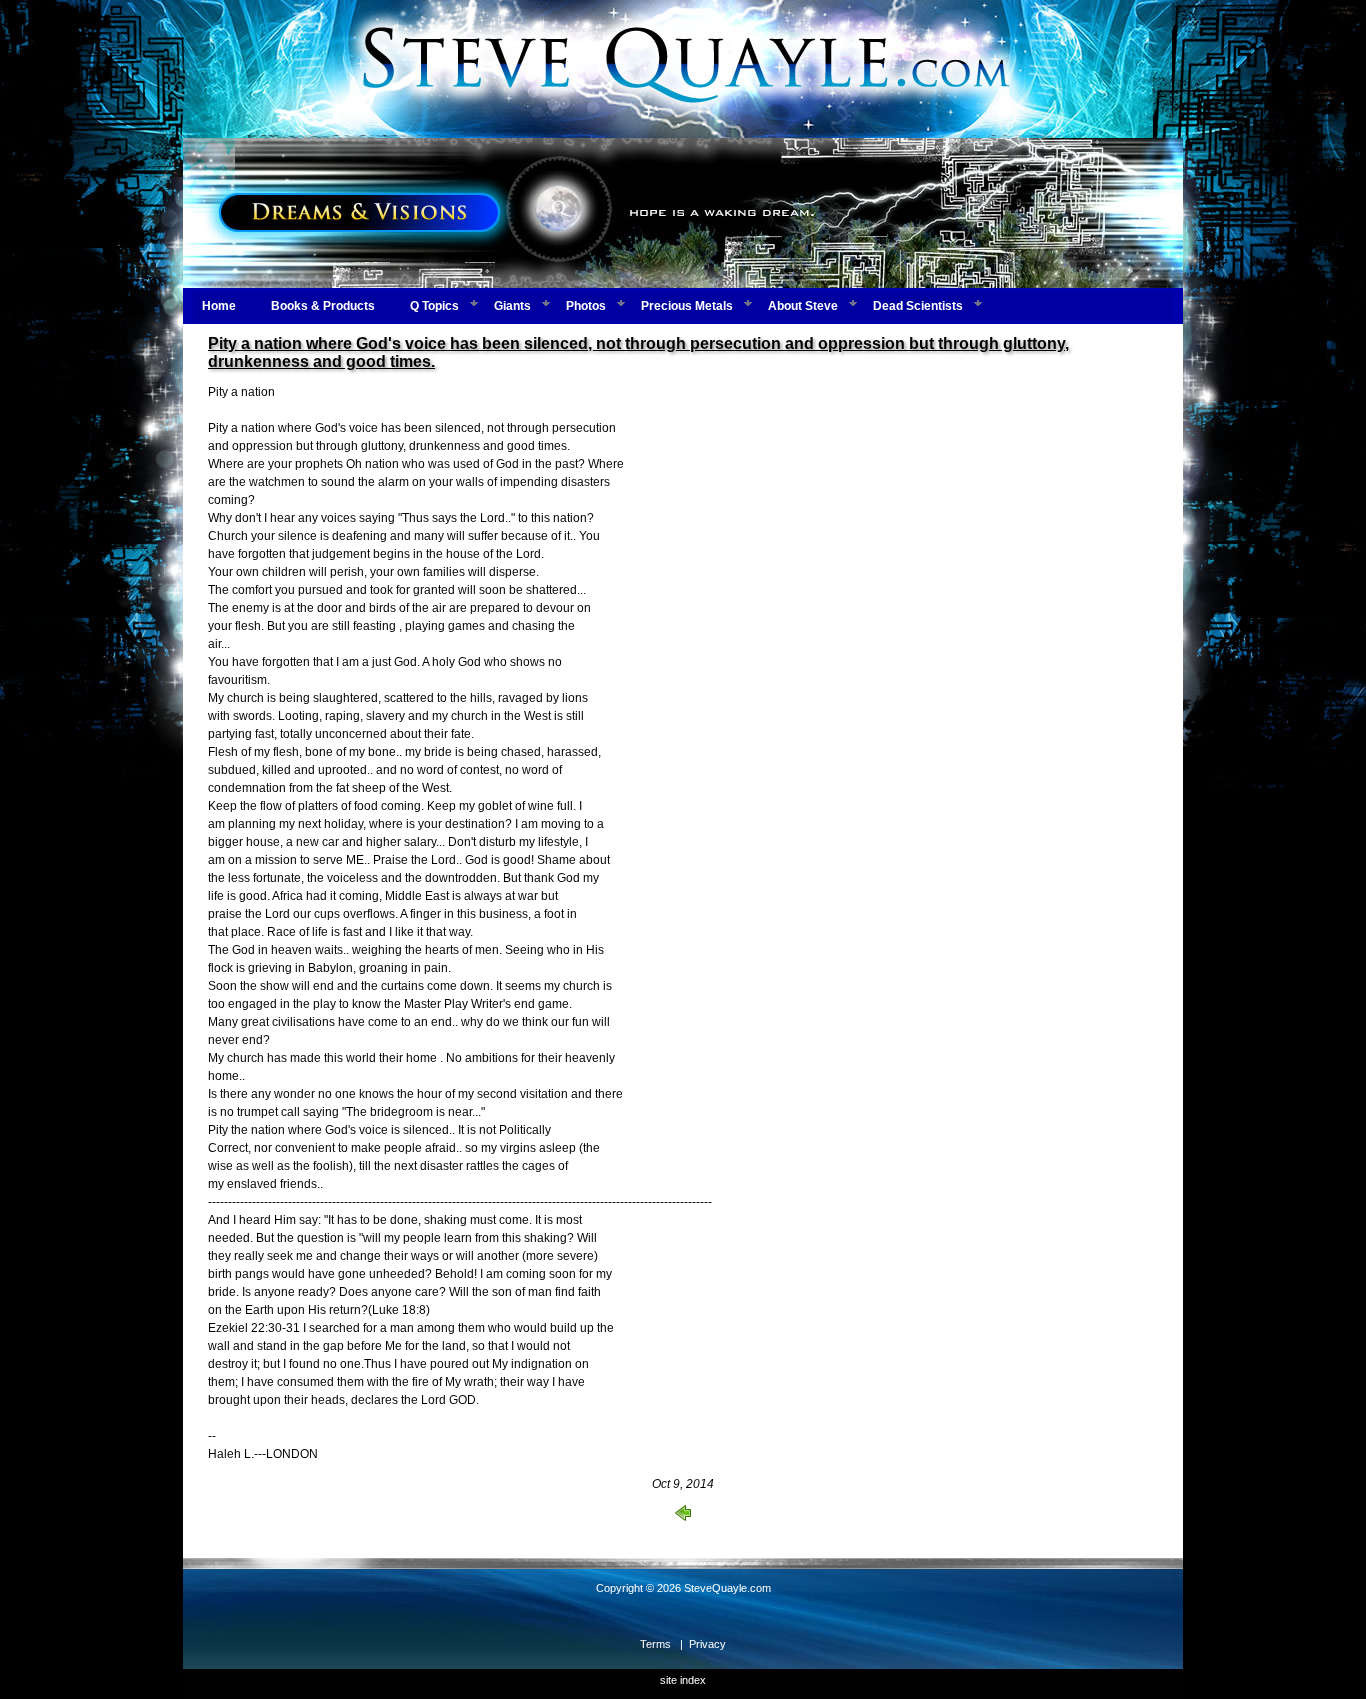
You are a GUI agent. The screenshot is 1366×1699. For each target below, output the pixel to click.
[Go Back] (683, 1517)
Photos (586, 306)
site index (683, 1680)
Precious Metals (687, 306)
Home (219, 306)
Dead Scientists (918, 306)
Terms (655, 1644)
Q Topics (434, 306)
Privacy (707, 1644)
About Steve (803, 306)
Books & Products (323, 306)
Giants (512, 306)
